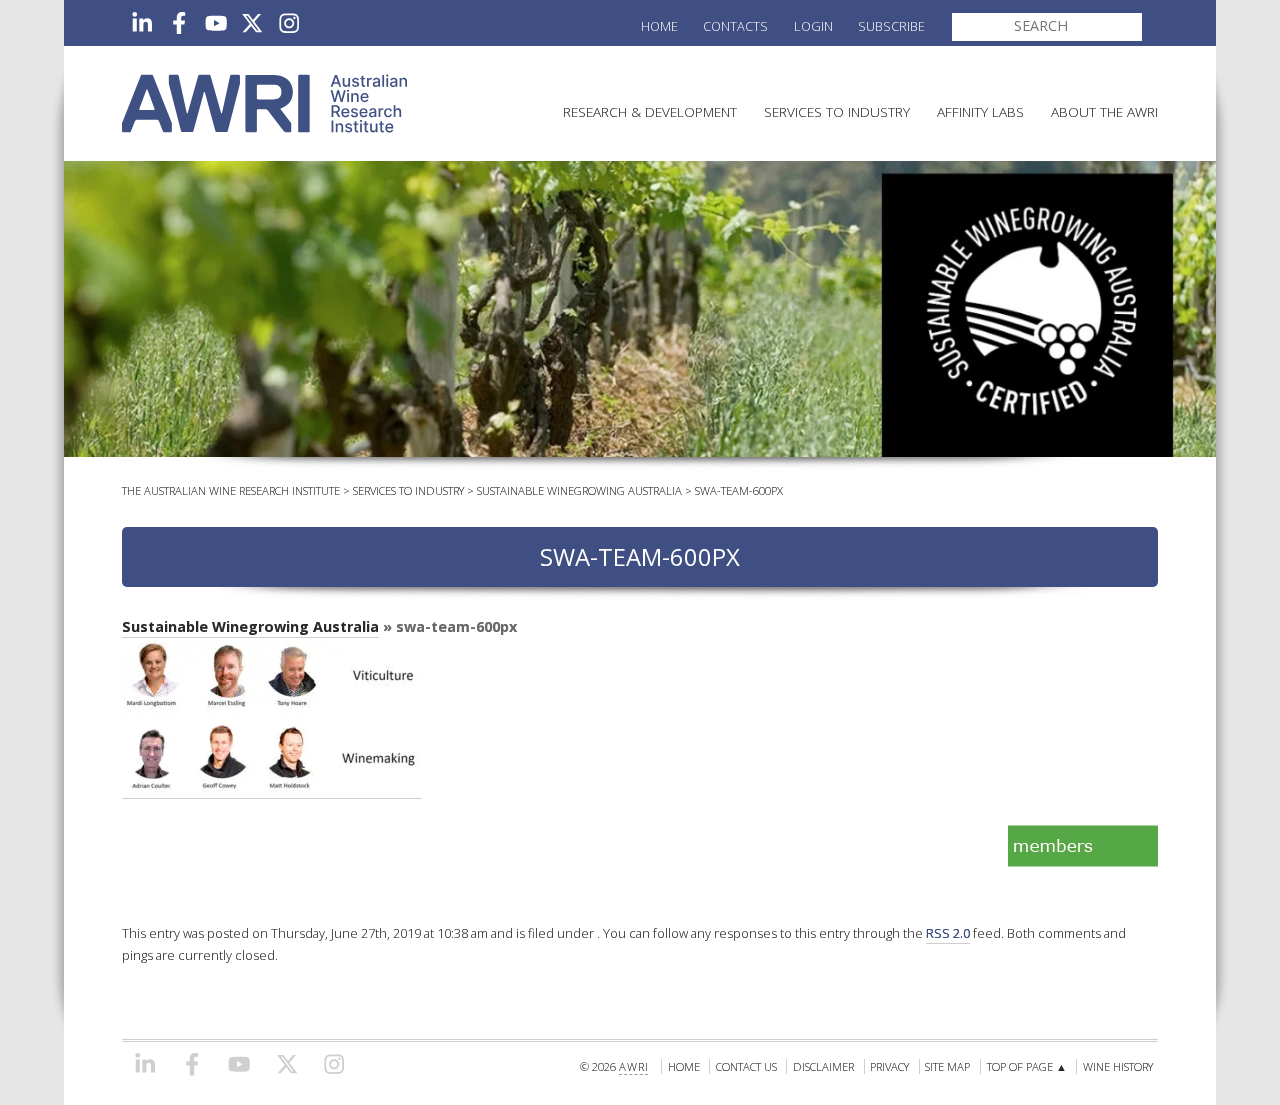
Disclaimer (823, 1066)
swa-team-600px (739, 490)
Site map (947, 1066)
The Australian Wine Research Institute (231, 490)
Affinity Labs (980, 111)
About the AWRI (1104, 111)
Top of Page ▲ (1027, 1066)
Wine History (1118, 1066)
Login (813, 26)
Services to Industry (837, 111)
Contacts (735, 26)
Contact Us (746, 1066)
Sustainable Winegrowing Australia (579, 490)
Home (659, 26)
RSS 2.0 (948, 933)
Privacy (889, 1066)
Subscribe (891, 26)
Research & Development (650, 111)
